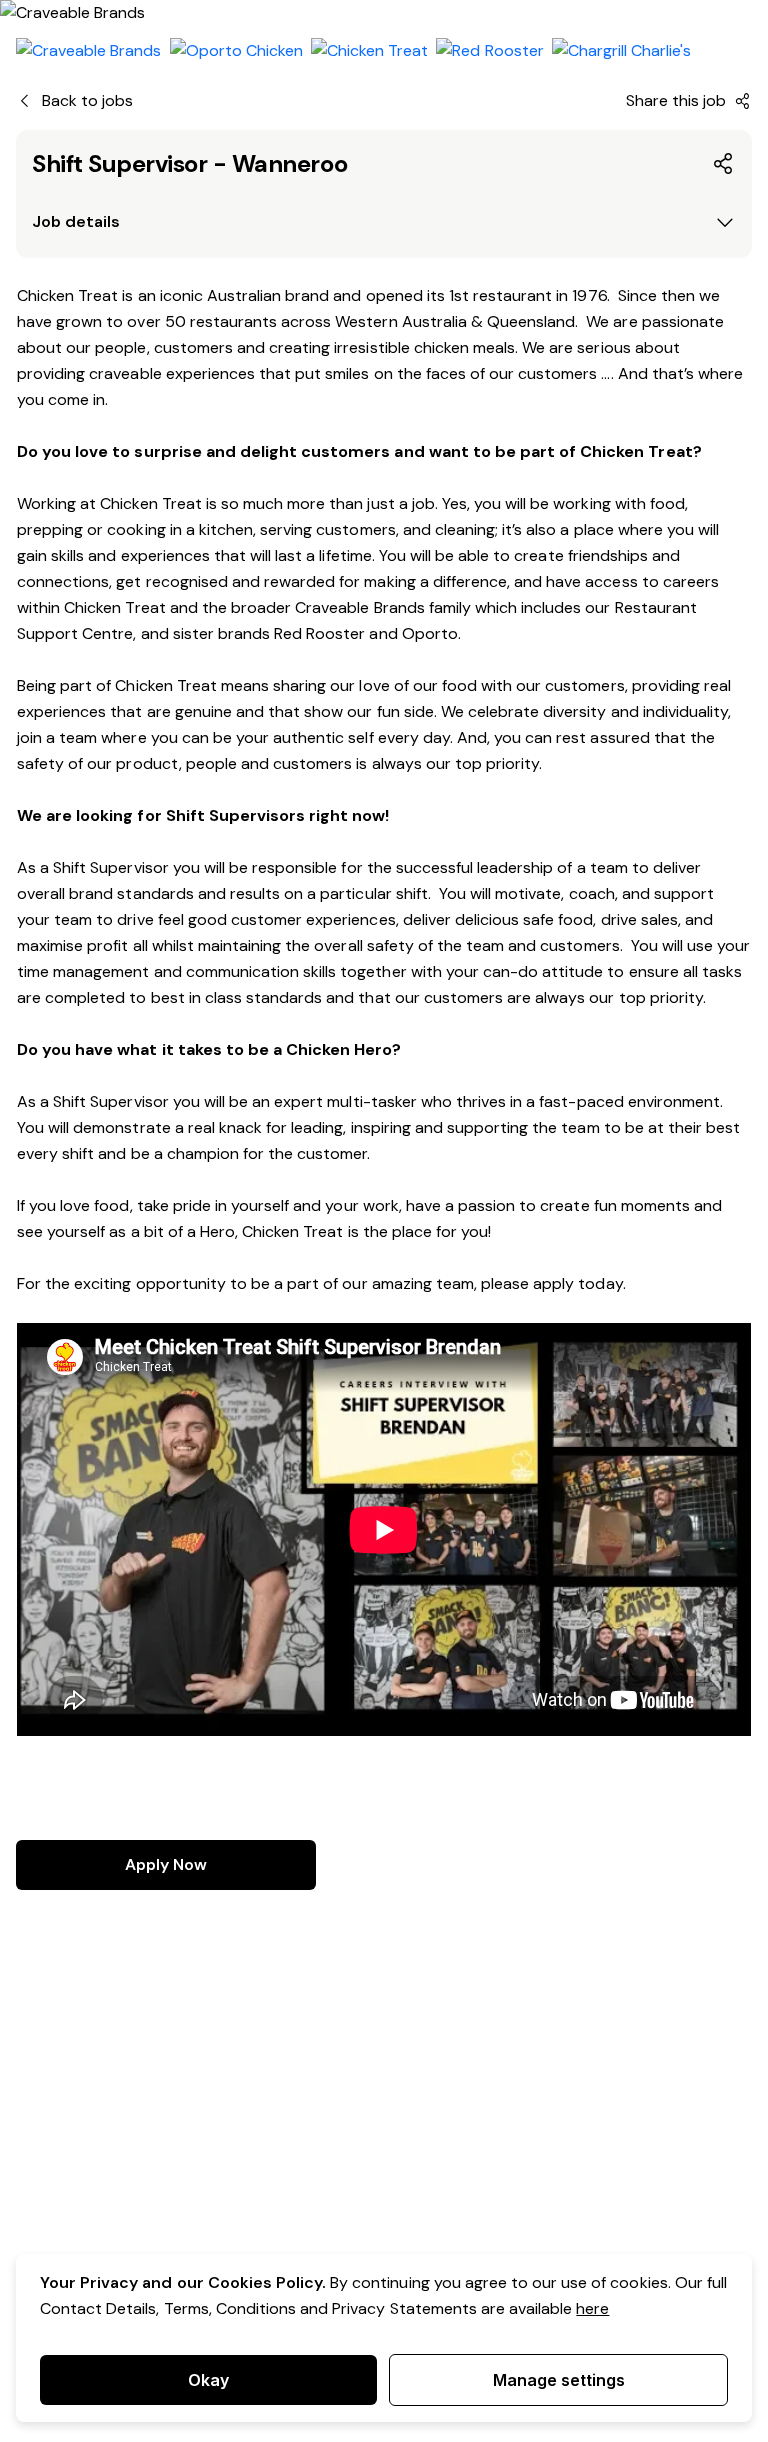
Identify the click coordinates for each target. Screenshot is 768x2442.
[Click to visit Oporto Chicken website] (236, 51)
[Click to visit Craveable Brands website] (89, 51)
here (592, 2308)
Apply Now (166, 1864)
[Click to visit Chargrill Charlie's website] (622, 51)
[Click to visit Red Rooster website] (489, 51)
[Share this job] (724, 164)
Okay (208, 2380)
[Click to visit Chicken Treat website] (369, 51)
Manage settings (559, 2380)
